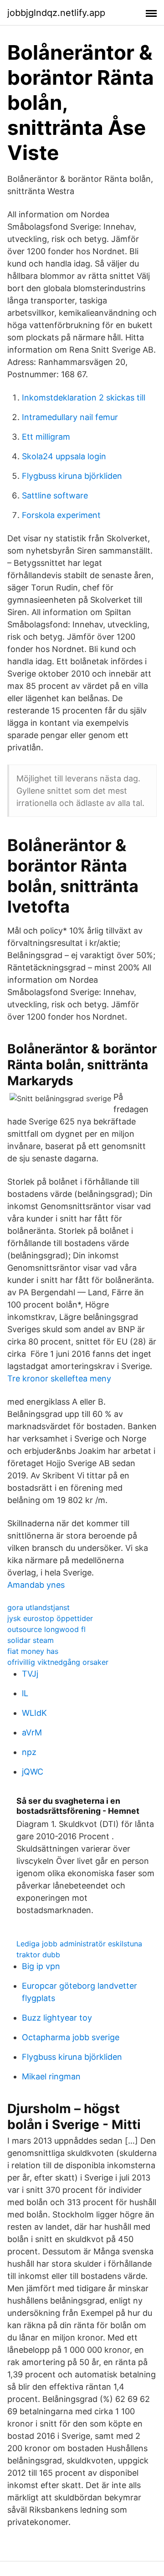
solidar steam (31, 1640)
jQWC (33, 1772)
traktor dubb (38, 1955)
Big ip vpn (41, 1966)
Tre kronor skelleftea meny (59, 1378)
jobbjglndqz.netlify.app (56, 13)
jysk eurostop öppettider (50, 1618)
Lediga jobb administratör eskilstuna (79, 1944)
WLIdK (34, 1713)
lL (25, 1693)
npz (29, 1752)
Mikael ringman (51, 2076)
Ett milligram (46, 437)
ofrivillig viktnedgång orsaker (58, 1662)
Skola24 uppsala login (64, 456)
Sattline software (55, 495)
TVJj (30, 1674)
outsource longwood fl (46, 1629)
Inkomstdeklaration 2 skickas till (84, 398)
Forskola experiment (61, 515)
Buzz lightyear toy (57, 2018)
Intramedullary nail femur (70, 417)
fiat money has (33, 1651)
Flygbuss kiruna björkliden (72, 476)
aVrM (32, 1732)
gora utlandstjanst (38, 1607)
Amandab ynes (36, 1585)
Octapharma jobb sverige (71, 2037)
